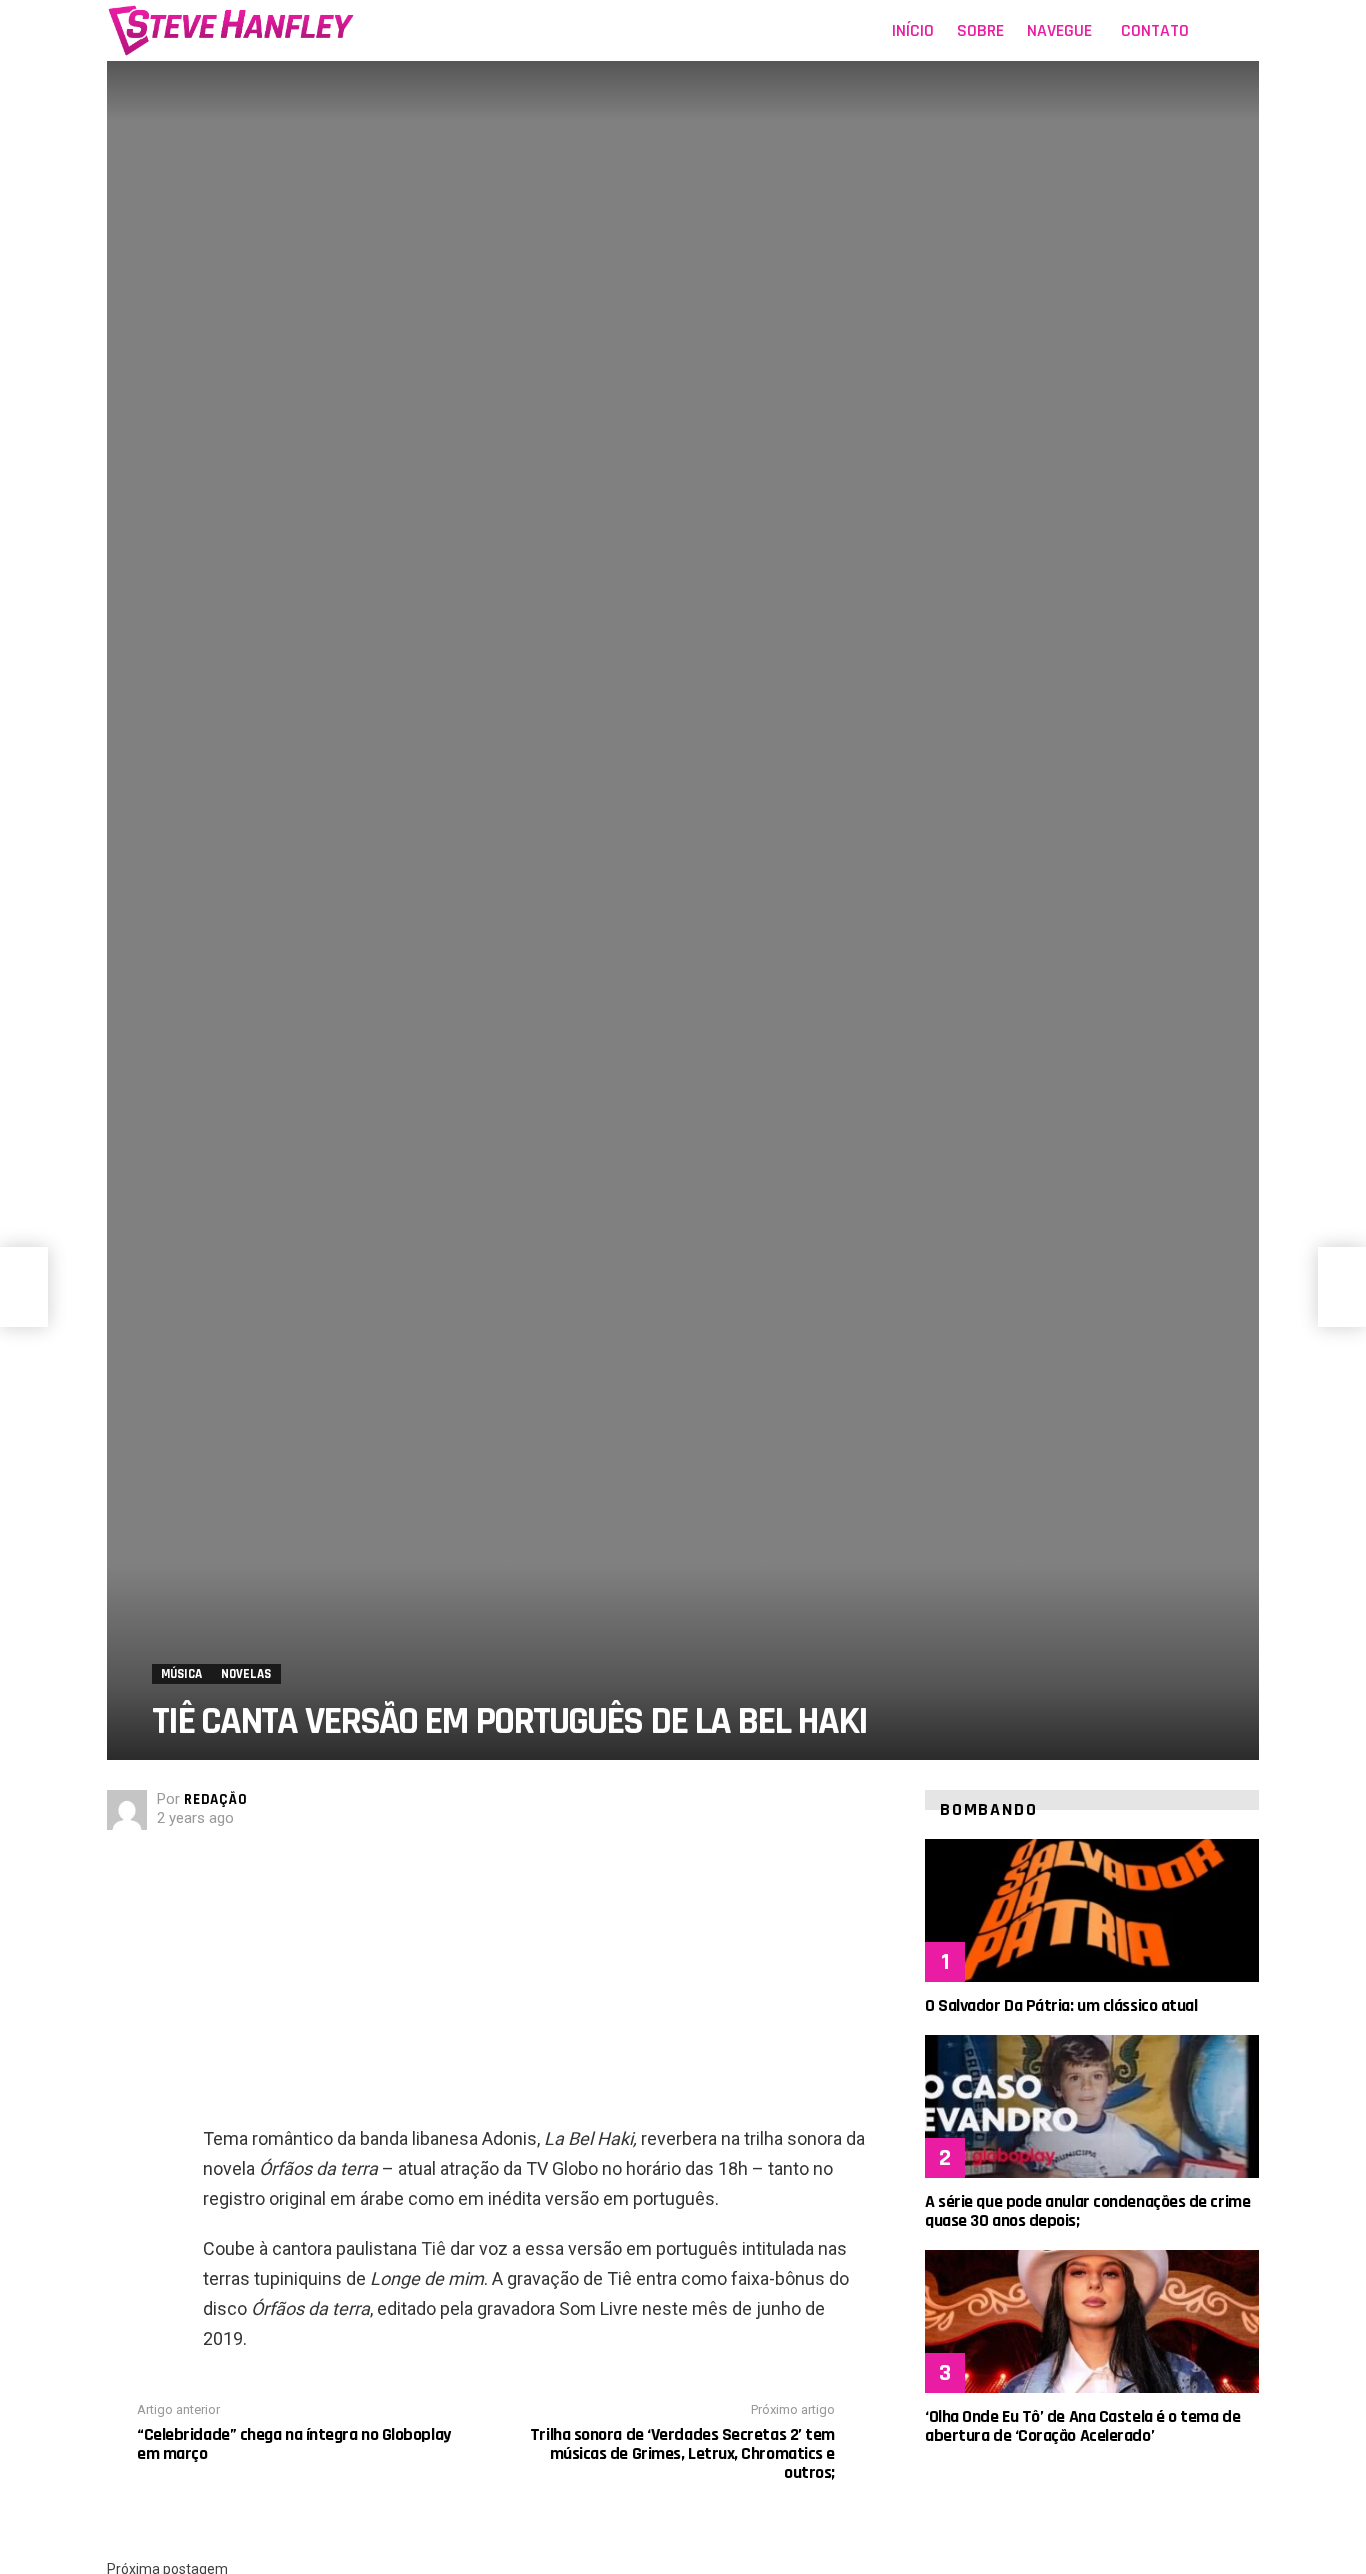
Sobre (980, 30)
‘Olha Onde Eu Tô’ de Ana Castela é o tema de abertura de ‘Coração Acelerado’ (1082, 2426)
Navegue (1059, 30)
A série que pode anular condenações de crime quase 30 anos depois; (1087, 2211)
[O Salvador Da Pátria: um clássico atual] (1092, 1910)
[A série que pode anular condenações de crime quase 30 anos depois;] (1092, 2106)
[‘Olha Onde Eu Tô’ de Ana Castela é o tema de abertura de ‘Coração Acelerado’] (1092, 2321)
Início (913, 30)
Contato (1155, 30)
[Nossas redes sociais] (1217, 31)
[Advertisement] (534, 1984)
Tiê (433, 2248)
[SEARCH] (1247, 31)
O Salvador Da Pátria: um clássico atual (1061, 2005)
